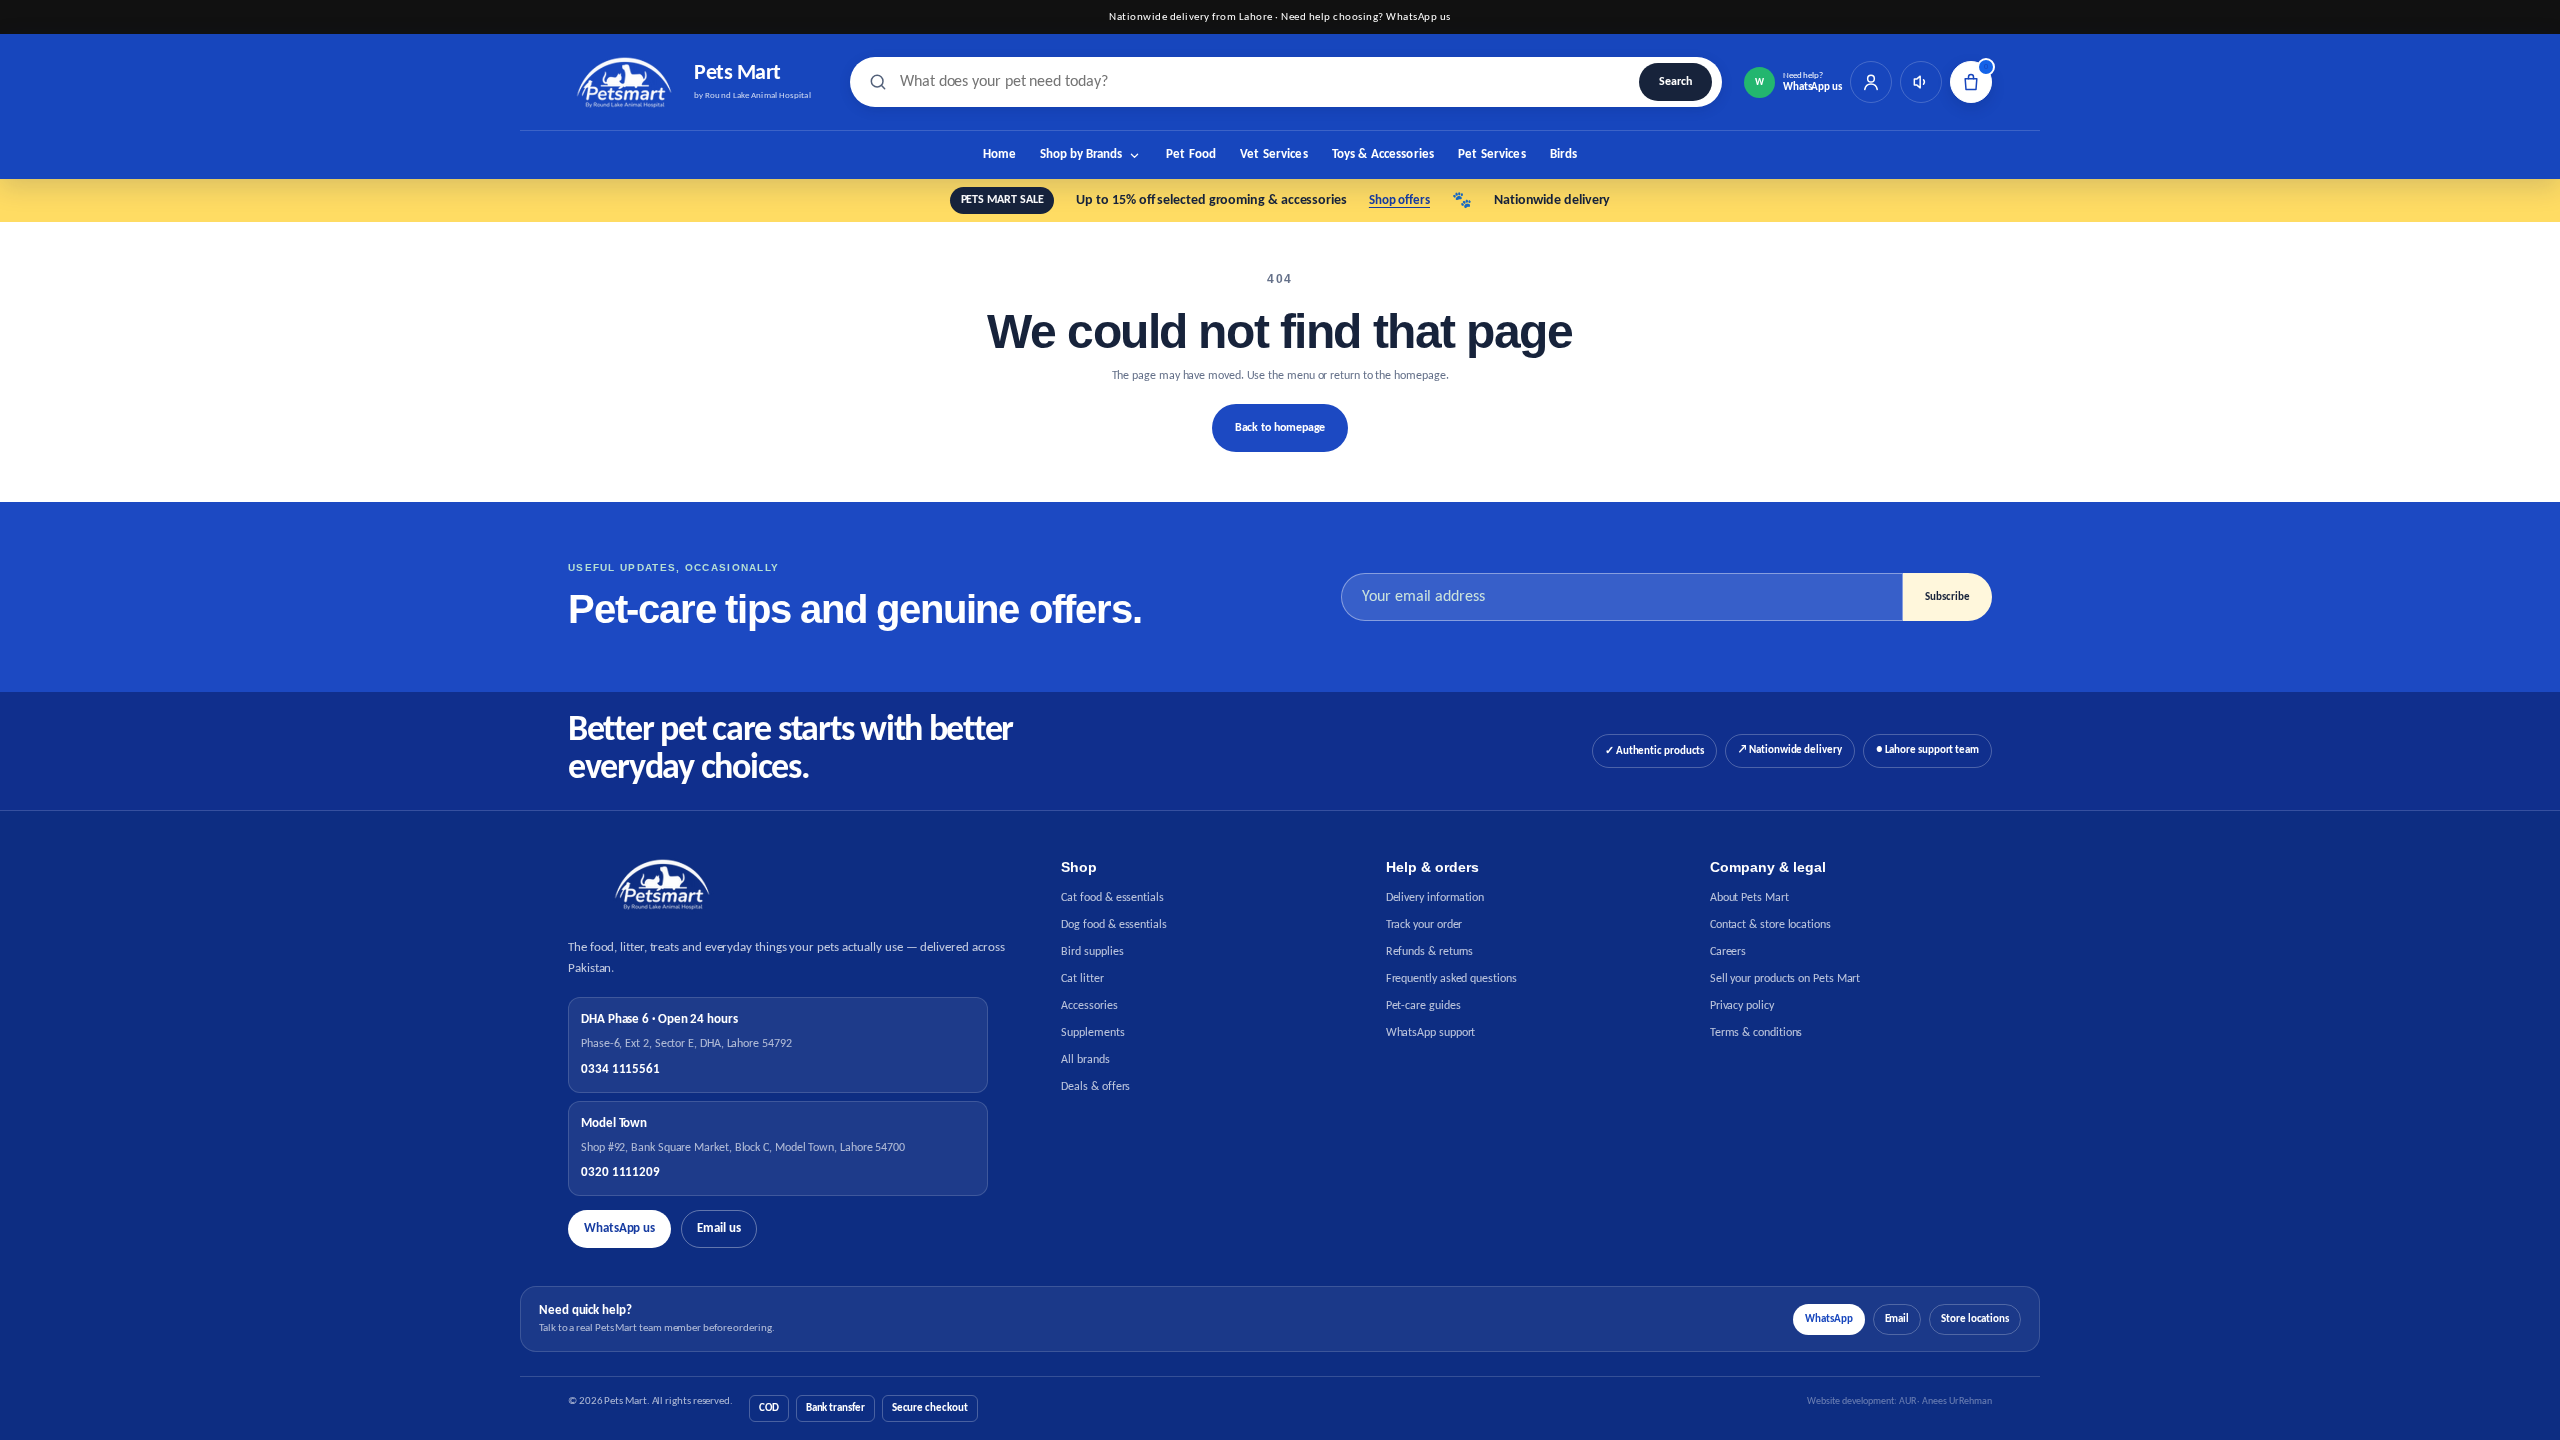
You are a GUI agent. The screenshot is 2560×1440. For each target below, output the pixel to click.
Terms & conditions (1756, 1033)
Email (1897, 1319)
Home (1000, 154)
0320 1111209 (620, 1172)
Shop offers (1399, 200)
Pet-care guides (1423, 1006)
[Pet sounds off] (1921, 82)
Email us (718, 1228)
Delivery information (1435, 898)
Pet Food (1191, 154)
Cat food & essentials (1112, 898)
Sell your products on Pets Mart (1785, 979)
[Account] (1871, 82)
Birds (1564, 154)
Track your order (1424, 925)
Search (1675, 82)
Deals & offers (1095, 1087)
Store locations (1975, 1319)
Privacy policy (1742, 1006)
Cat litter (1082, 979)
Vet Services (1274, 154)
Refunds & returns (1430, 952)
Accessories (1089, 1006)
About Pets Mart (1749, 898)
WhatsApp (1828, 1319)
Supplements (1092, 1033)
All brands (1085, 1060)
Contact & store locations (1770, 925)
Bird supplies (1092, 952)
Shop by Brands (1081, 154)
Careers (1728, 952)
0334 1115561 (620, 1069)
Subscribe (1947, 597)
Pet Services (1492, 154)
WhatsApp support (1431, 1033)
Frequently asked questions (1451, 979)
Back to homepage (1280, 428)
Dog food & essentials (1113, 925)
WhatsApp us (619, 1228)
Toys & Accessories (1383, 154)
